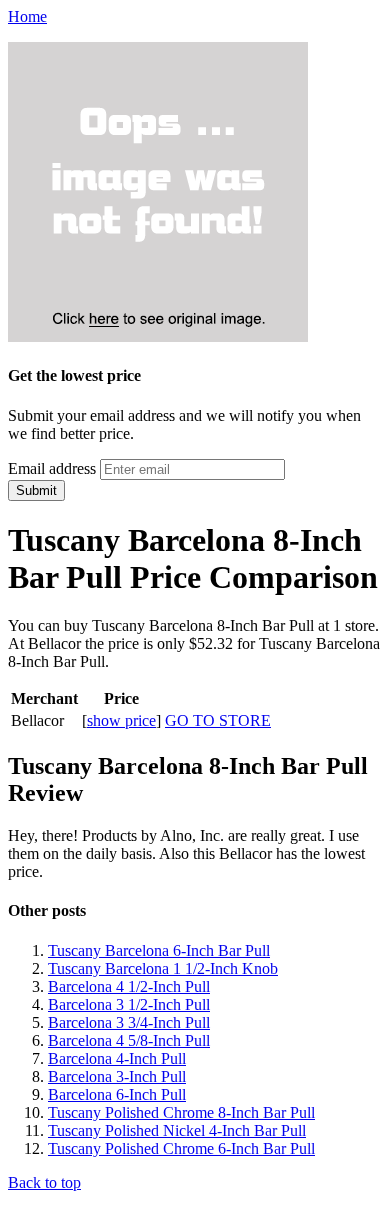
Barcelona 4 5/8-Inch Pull (129, 1040)
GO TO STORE (218, 720)
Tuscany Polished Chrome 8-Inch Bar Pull (181, 1112)
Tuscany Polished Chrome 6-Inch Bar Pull (181, 1148)
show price (121, 720)
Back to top (44, 1182)
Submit (36, 490)
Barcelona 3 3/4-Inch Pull (129, 1022)
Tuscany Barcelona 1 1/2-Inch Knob (163, 968)
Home (27, 16)
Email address (52, 468)
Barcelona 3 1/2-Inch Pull (129, 1004)
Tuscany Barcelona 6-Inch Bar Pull (159, 950)
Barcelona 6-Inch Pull (117, 1094)
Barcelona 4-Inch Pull (117, 1058)
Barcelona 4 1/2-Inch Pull (129, 986)
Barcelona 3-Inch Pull (117, 1076)
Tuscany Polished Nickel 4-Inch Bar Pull (177, 1130)
